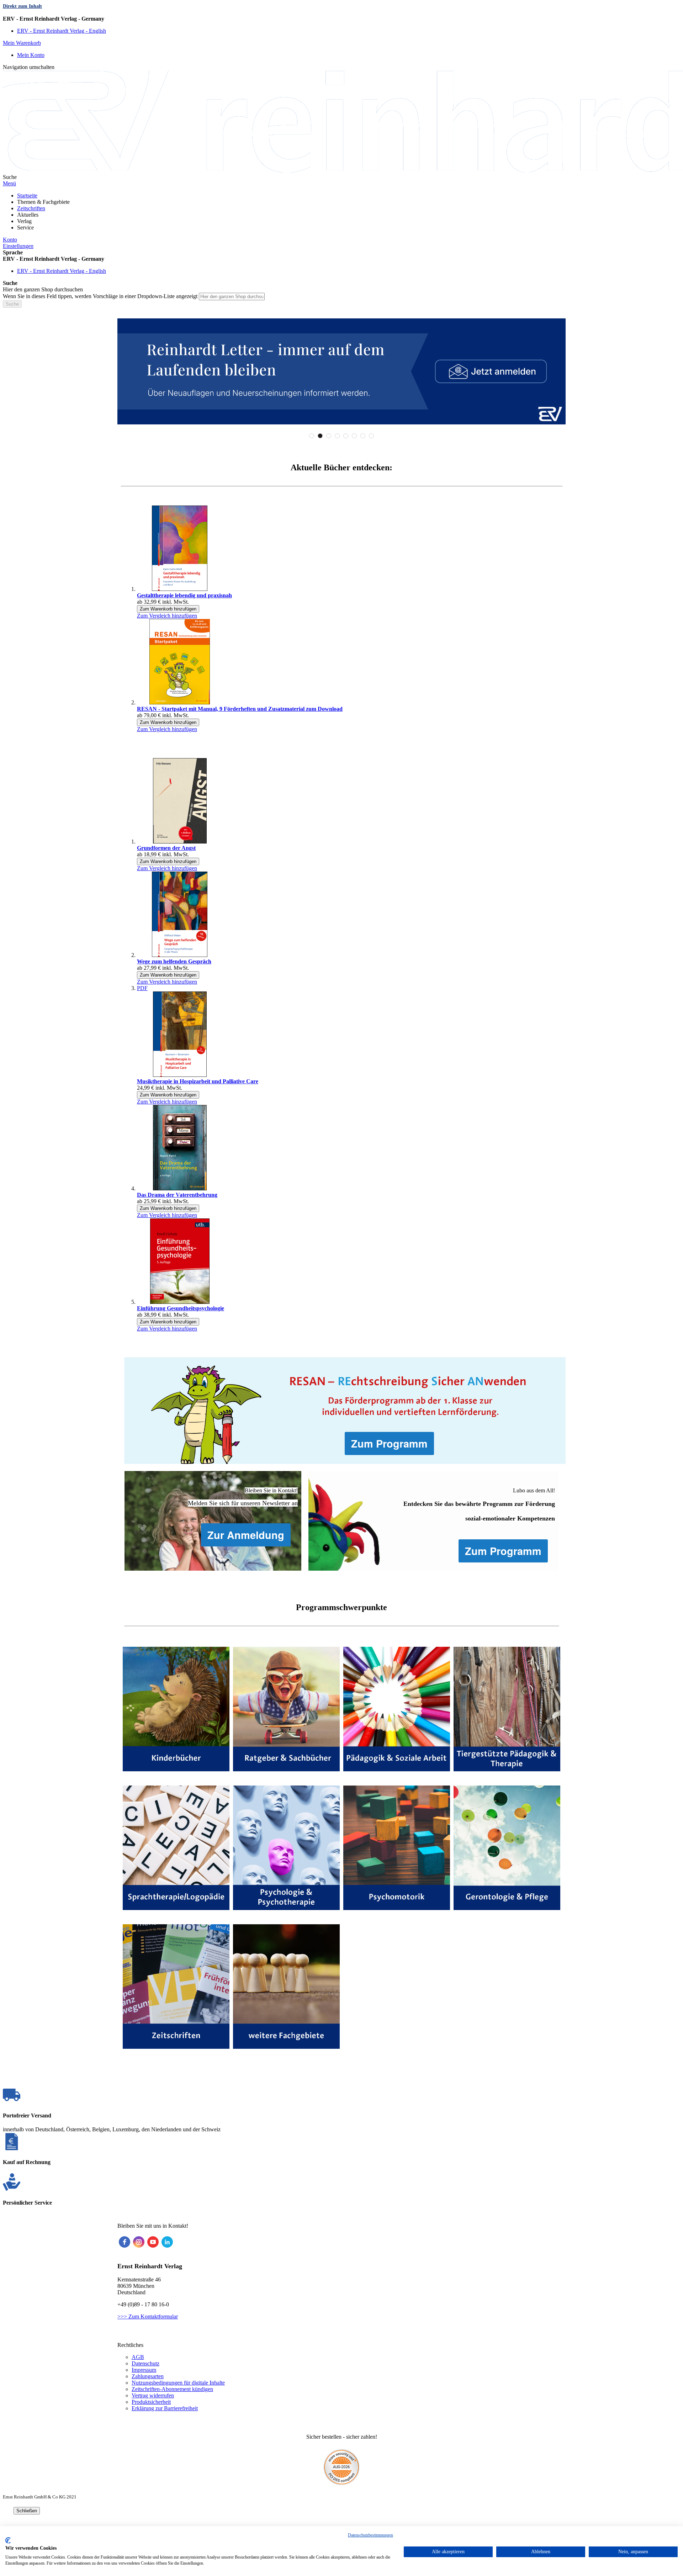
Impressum (144, 2370)
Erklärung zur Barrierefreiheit (165, 2408)
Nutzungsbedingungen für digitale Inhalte (178, 2383)
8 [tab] (371, 436)
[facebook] (125, 2242)
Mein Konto (31, 55)
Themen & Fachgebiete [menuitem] (43, 202)
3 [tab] (329, 436)
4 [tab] (337, 436)
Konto (10, 240)
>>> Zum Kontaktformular (148, 2316)
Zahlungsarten (148, 2376)
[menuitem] (27, 195)
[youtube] (153, 2242)
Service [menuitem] (25, 228)
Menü (9, 183)
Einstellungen (18, 246)
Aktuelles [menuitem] (28, 215)
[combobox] (232, 297)
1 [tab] (312, 436)
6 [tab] (354, 436)
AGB (138, 2357)
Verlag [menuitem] (24, 221)
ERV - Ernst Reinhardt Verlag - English (62, 31)
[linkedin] (167, 2242)
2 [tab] (320, 436)
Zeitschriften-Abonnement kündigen (172, 2389)
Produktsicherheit (151, 2402)
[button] (341, 19)
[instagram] (139, 2242)
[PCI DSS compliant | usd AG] (341, 2483)
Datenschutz (145, 2363)
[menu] (341, 212)
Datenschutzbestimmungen (370, 2535)
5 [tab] (346, 436)
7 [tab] (363, 436)
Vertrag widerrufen (153, 2395)
